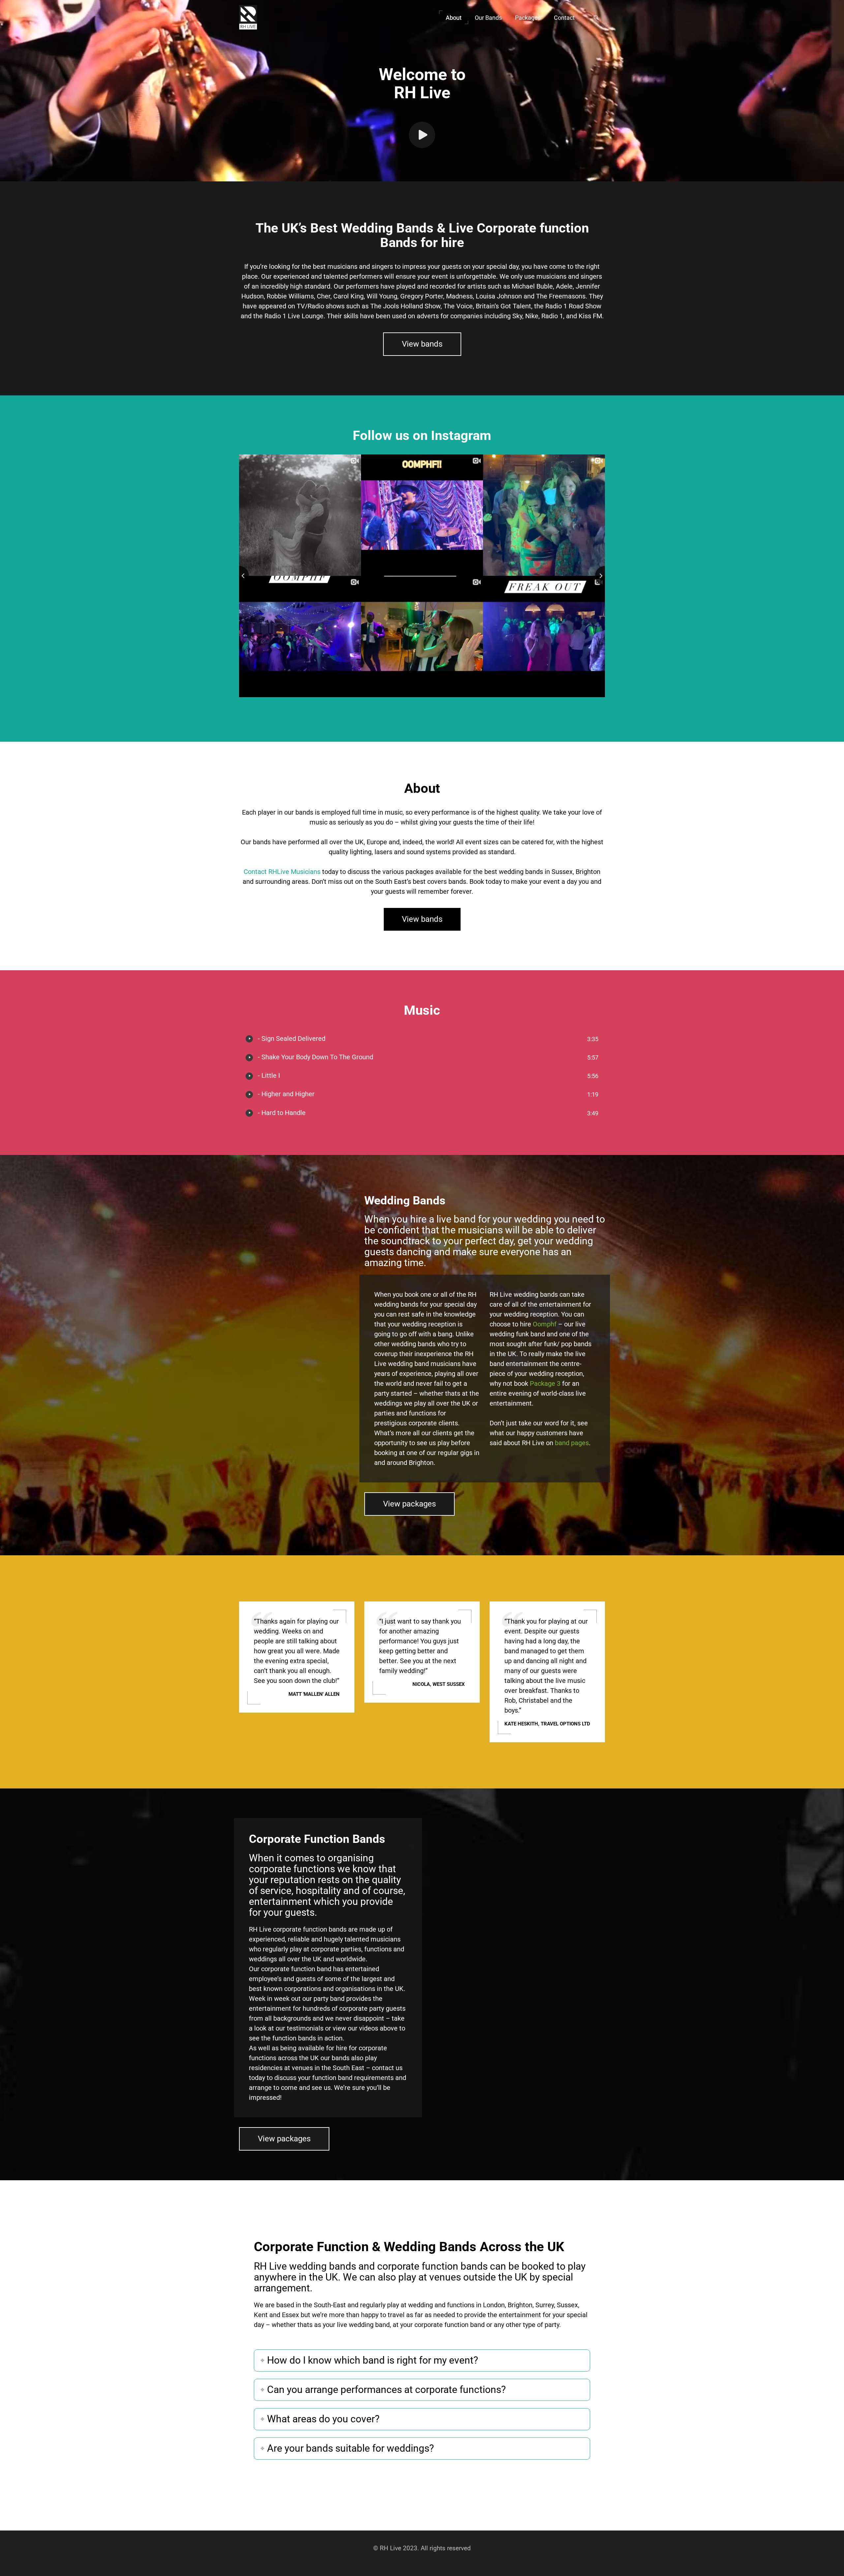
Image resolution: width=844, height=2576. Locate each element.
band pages (572, 1443)
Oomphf (545, 1324)
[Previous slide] (239, 576)
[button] (454, 17)
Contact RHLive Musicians (282, 872)
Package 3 (545, 1383)
